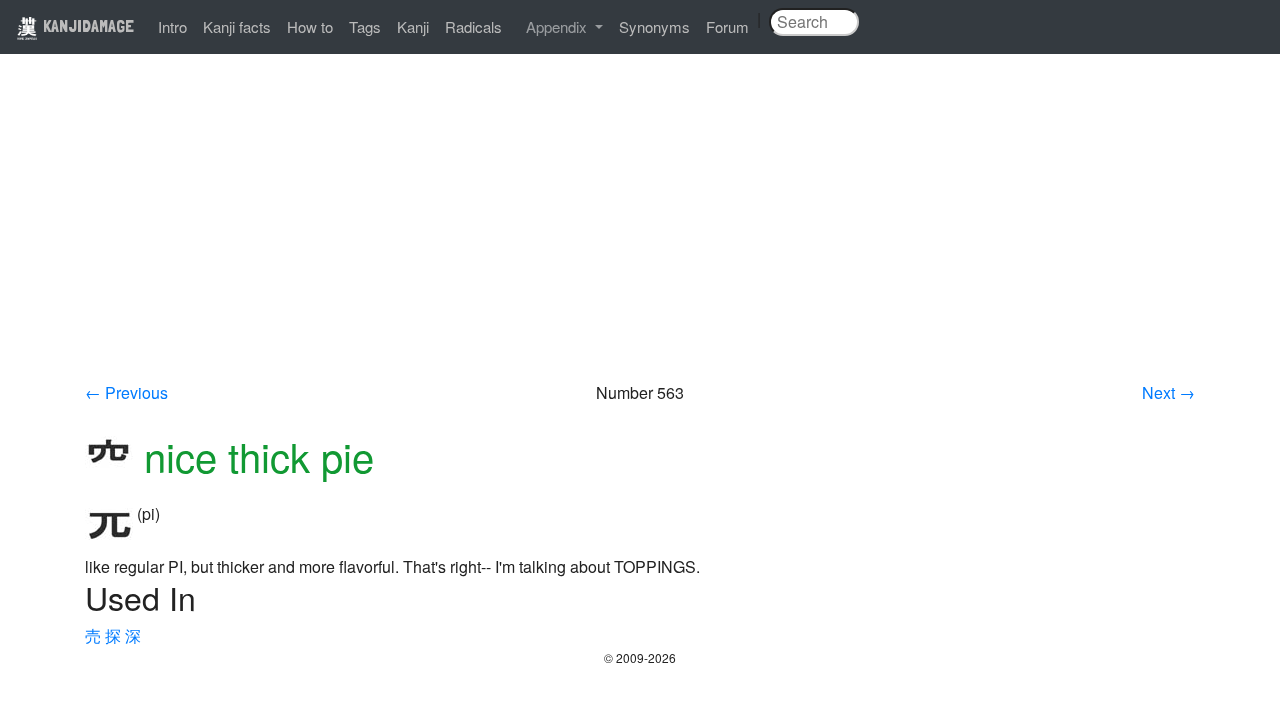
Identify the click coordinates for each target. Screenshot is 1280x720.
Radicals (473, 26)
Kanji (413, 26)
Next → (1168, 392)
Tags (365, 26)
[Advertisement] (640, 232)
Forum (727, 26)
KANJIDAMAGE (86, 25)
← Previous (126, 392)
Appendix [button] (558, 26)
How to (310, 26)
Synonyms (654, 26)
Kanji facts (237, 26)
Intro (172, 26)
